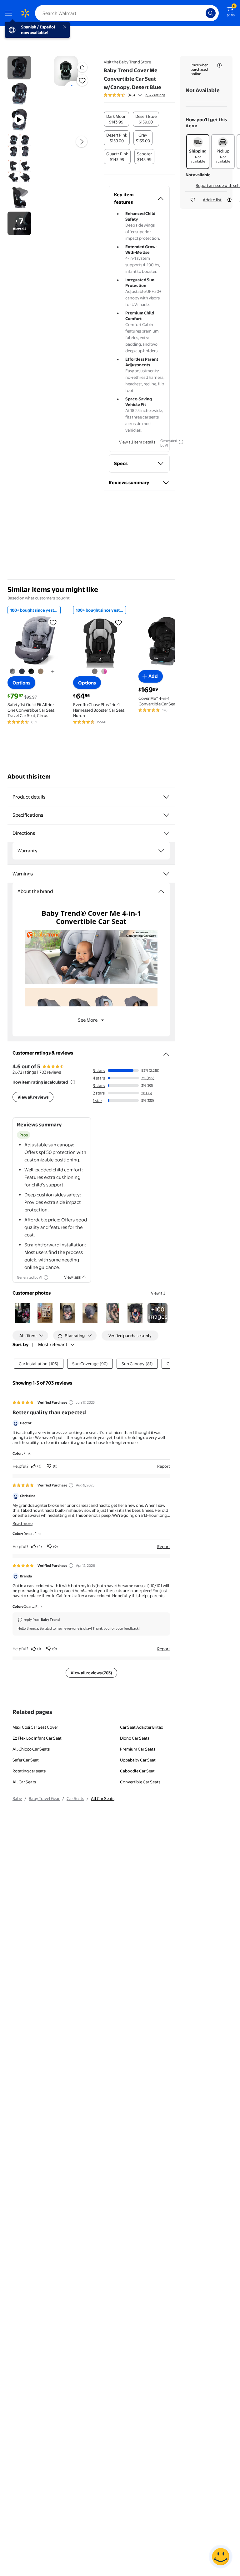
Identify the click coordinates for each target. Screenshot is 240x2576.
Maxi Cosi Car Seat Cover (35, 1727)
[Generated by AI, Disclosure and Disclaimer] (181, 442)
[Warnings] (166, 874)
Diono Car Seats (135, 1738)
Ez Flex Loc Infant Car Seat (37, 1738)
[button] (82, 67)
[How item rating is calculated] (73, 1082)
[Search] (211, 13)
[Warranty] (161, 851)
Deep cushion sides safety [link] (52, 1195)
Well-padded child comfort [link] (53, 1170)
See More (88, 1020)
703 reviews (50, 1072)
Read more (22, 1523)
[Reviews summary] (140, 95)
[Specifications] (166, 815)
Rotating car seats (29, 1771)
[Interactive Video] (19, 68)
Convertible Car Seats (140, 1782)
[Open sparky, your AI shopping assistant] (221, 2557)
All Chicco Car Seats (31, 1749)
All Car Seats (24, 1782)
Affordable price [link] (42, 1220)
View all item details (137, 442)
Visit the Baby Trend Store (127, 62)
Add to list (212, 200)
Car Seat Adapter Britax (142, 1727)
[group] (135, 95)
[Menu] (10, 13)
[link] (157, 1313)
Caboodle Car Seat (137, 1771)
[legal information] (219, 65)
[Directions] (166, 833)
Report (164, 1466)
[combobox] (127, 13)
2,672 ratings (155, 95)
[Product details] (166, 797)
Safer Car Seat (26, 1760)
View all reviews (33, 1097)
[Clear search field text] (202, 13)
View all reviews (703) (91, 1673)
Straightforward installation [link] (55, 1245)
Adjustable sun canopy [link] (49, 1145)
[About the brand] (161, 891)
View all (158, 1293)
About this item (29, 777)
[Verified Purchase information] (71, 1402)
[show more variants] (53, 671)
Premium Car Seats (138, 1749)
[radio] (116, 119)
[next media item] (82, 142)
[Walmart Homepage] (25, 13)
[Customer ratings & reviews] (166, 1052)
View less (72, 1277)
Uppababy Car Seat (138, 1760)
